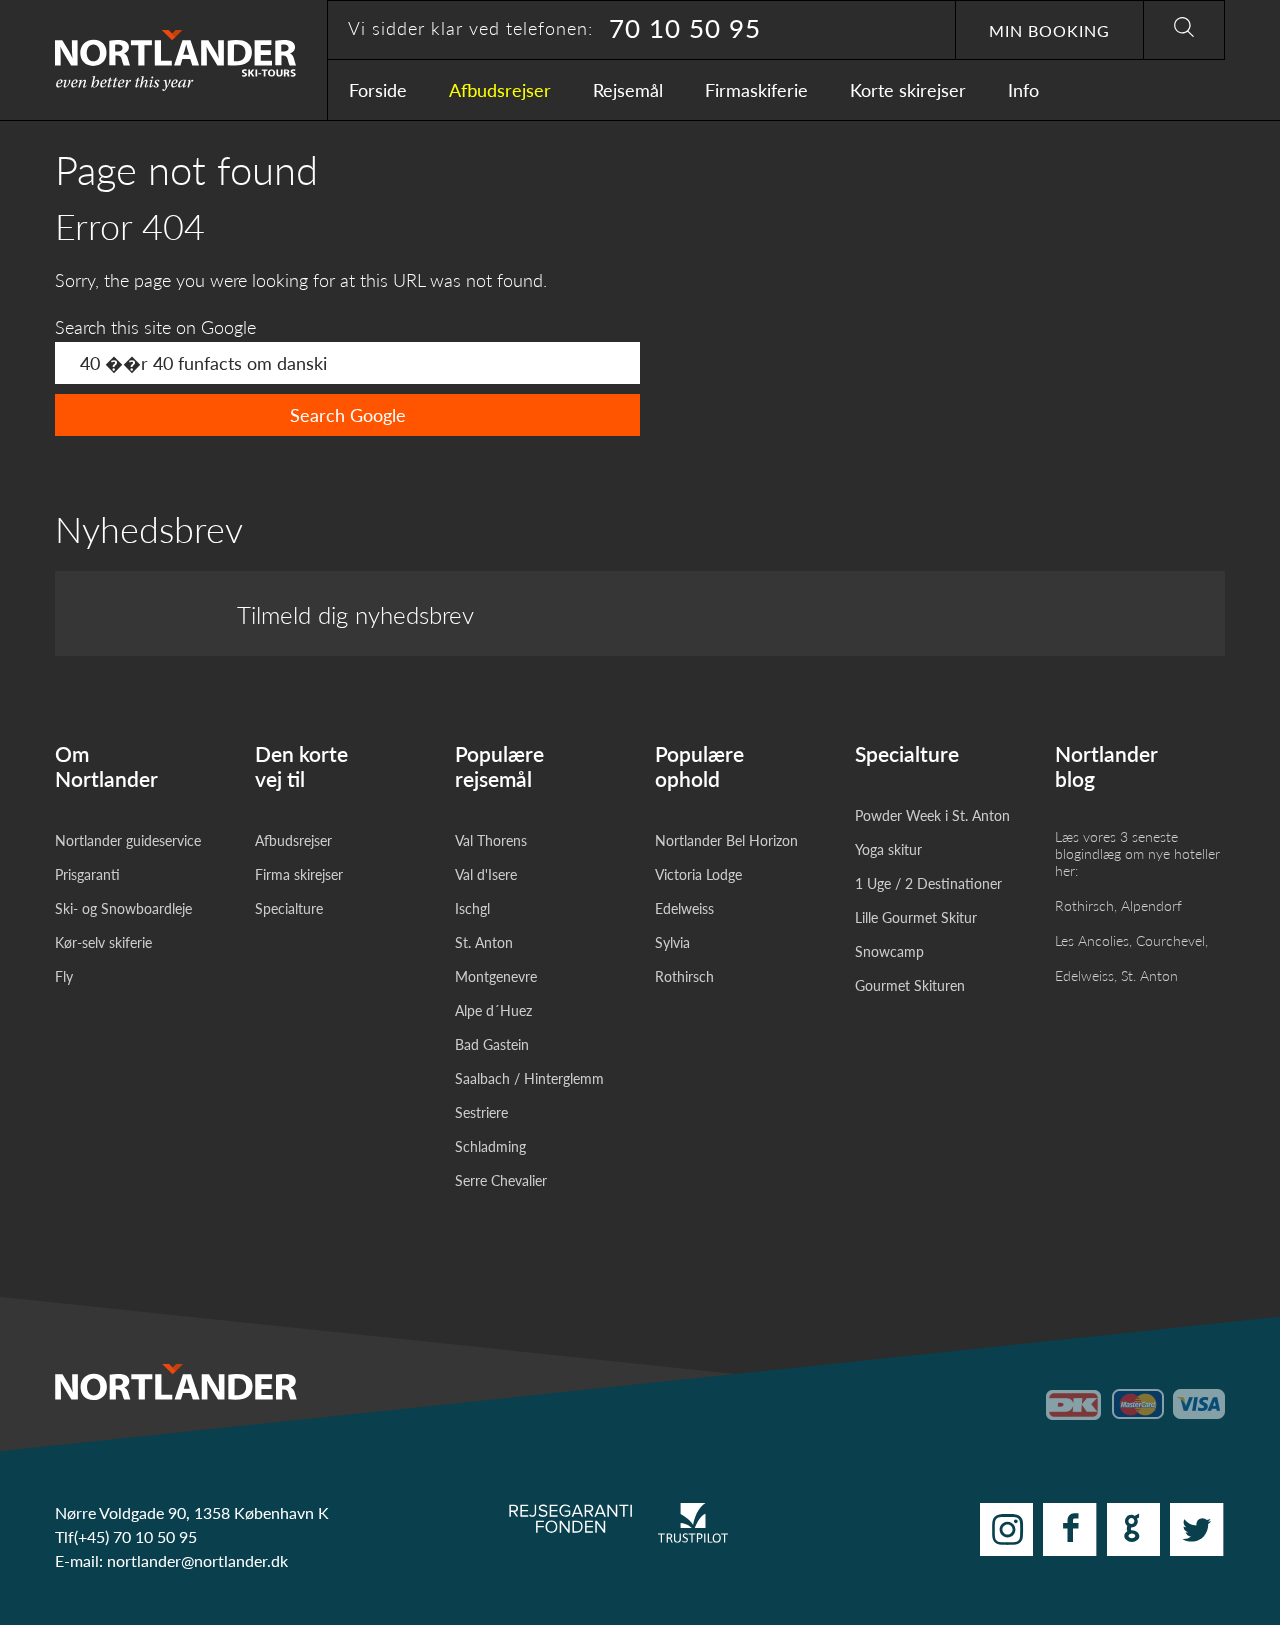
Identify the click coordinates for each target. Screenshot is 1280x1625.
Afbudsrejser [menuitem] (500, 90)
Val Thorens (491, 840)
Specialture (289, 908)
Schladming (490, 1146)
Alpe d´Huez (493, 1010)
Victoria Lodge (698, 874)
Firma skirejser (299, 874)
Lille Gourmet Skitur (916, 917)
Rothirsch (684, 976)
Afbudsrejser (293, 840)
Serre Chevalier (501, 1180)
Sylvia (672, 942)
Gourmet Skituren (910, 985)
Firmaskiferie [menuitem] (756, 90)
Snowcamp (889, 951)
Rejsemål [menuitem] (628, 90)
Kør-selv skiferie (103, 942)
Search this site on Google (155, 327)
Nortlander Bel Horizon (726, 840)
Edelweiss (684, 908)
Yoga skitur (888, 849)
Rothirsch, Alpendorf (1118, 905)
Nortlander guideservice (128, 840)
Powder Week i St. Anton (932, 815)
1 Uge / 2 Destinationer (928, 883)
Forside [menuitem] (378, 90)
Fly (64, 976)
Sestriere (481, 1112)
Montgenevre (496, 976)
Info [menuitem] (1023, 90)
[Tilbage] (140, 60)
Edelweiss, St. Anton (1116, 975)
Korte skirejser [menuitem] (908, 90)
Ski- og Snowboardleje (123, 908)
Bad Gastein (492, 1044)
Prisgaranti (87, 874)
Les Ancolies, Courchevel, (1131, 940)
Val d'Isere (486, 874)
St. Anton (484, 942)
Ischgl (472, 908)
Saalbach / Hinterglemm (529, 1078)
